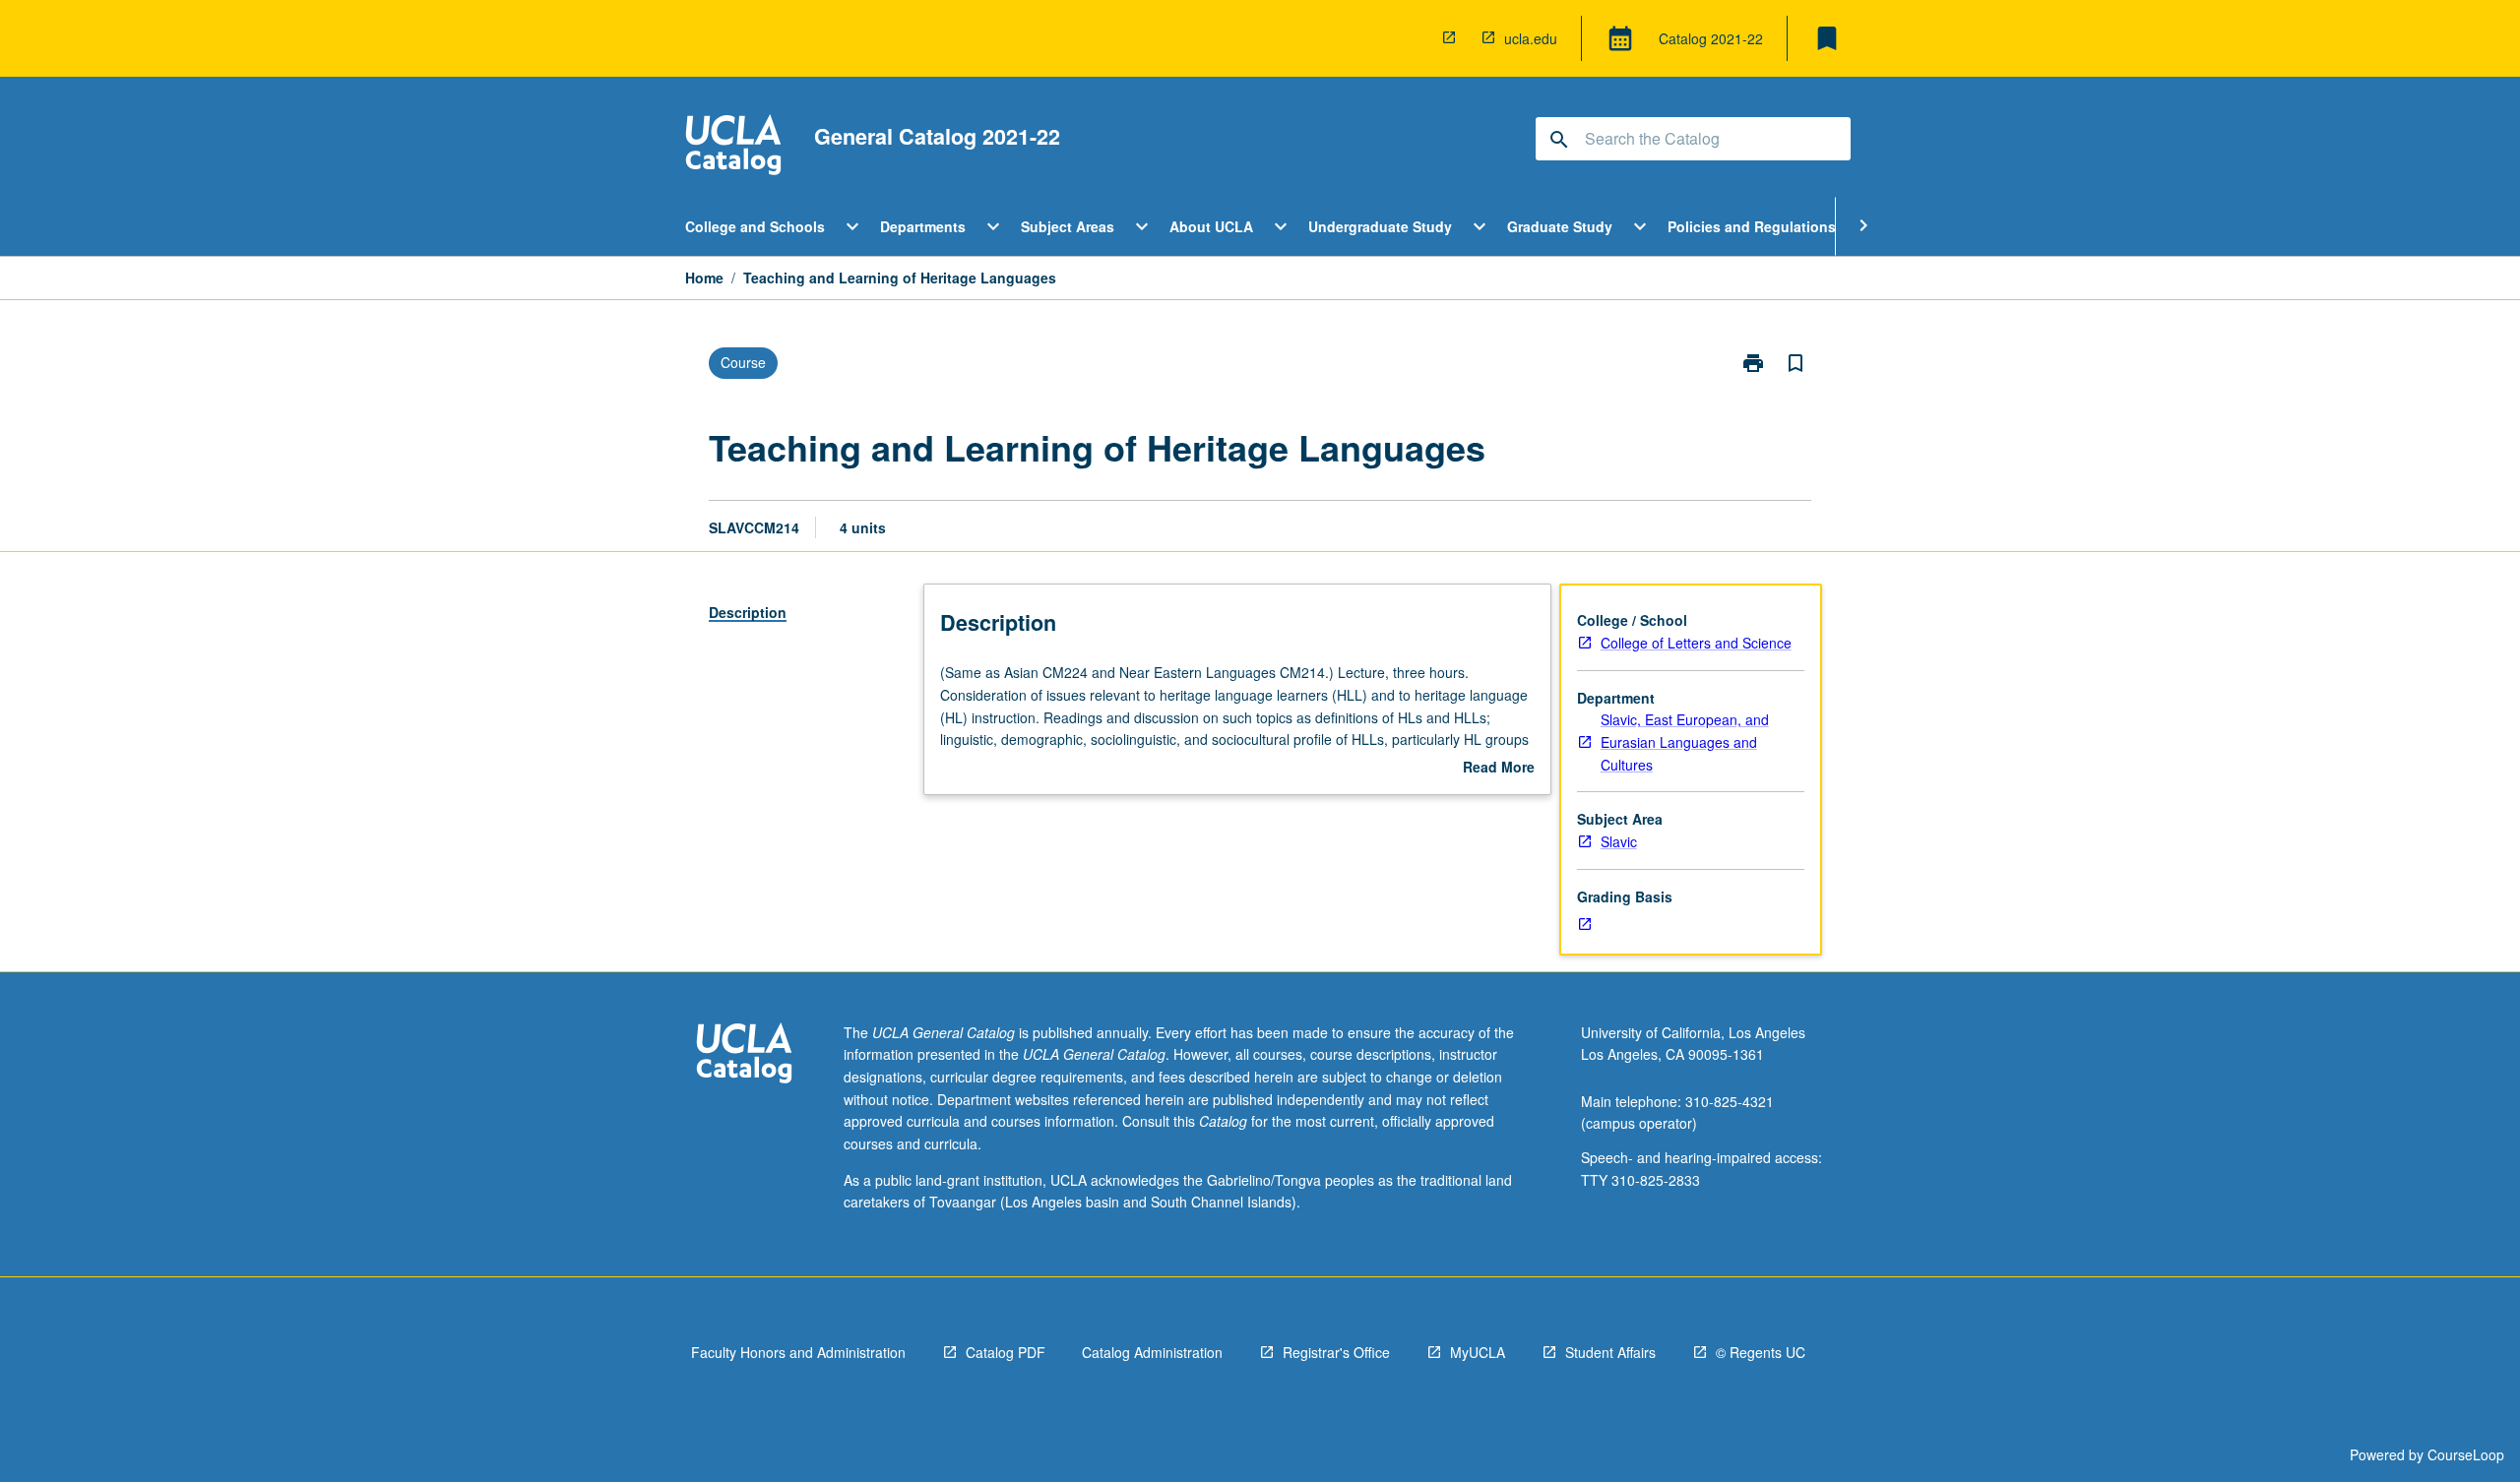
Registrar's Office (1336, 1352)
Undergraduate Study (1380, 226)
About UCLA (1211, 226)
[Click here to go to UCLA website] (744, 1055)
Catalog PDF (1006, 1352)
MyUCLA (1478, 1352)
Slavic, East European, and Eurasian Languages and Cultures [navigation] (1685, 741)
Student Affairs (1610, 1352)
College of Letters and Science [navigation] (1696, 643)
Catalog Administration (1152, 1352)
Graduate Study (1560, 226)
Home (704, 278)
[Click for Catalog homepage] (733, 147)
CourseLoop (2466, 1454)
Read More (1499, 768)
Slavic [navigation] (1619, 841)
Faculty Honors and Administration (798, 1352)
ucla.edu (1531, 38)
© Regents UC (1761, 1352)
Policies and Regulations (1752, 226)
